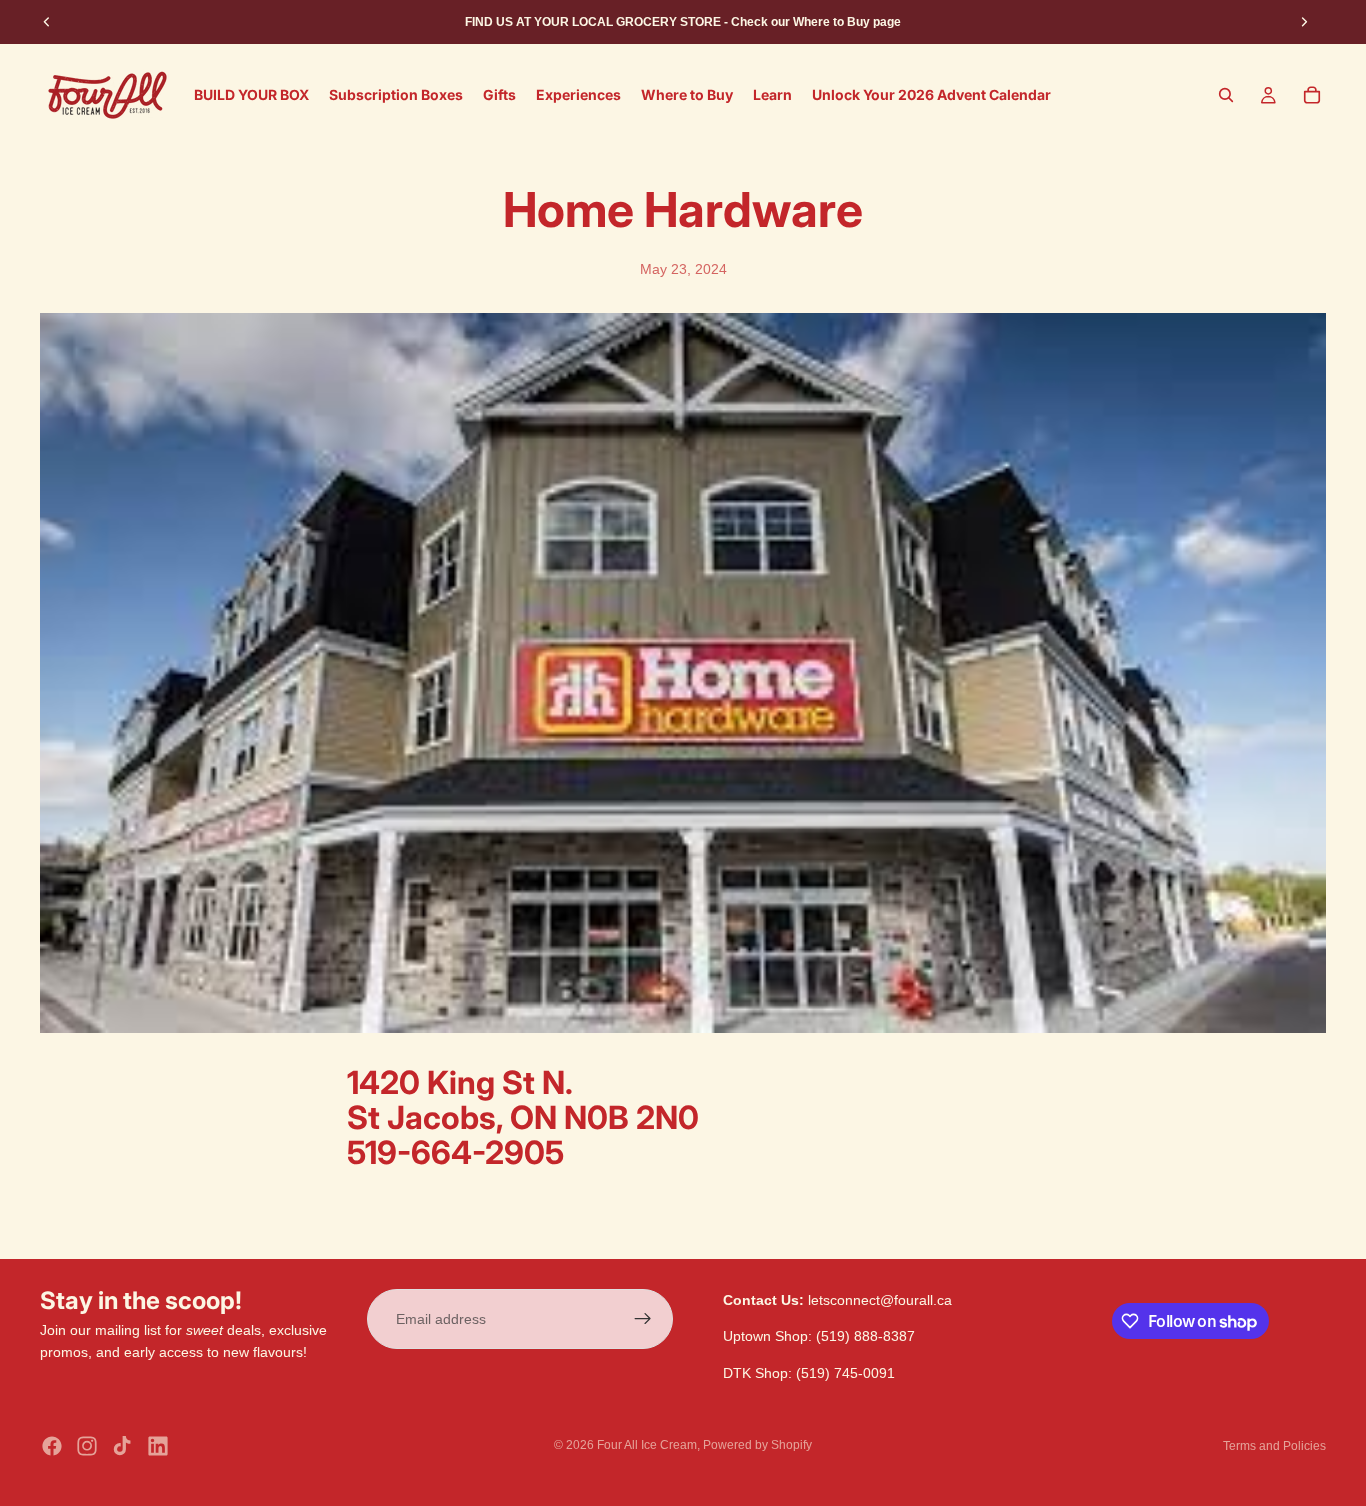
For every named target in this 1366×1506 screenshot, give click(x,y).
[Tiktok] (122, 1446)
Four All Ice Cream (647, 1445)
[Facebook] (52, 1446)
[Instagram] (87, 1446)
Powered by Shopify (757, 1445)
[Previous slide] (47, 22)
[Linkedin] (158, 1446)
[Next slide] (1304, 22)
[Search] (1226, 95)
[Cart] (1312, 95)
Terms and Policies (1274, 1446)
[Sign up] (643, 1319)
